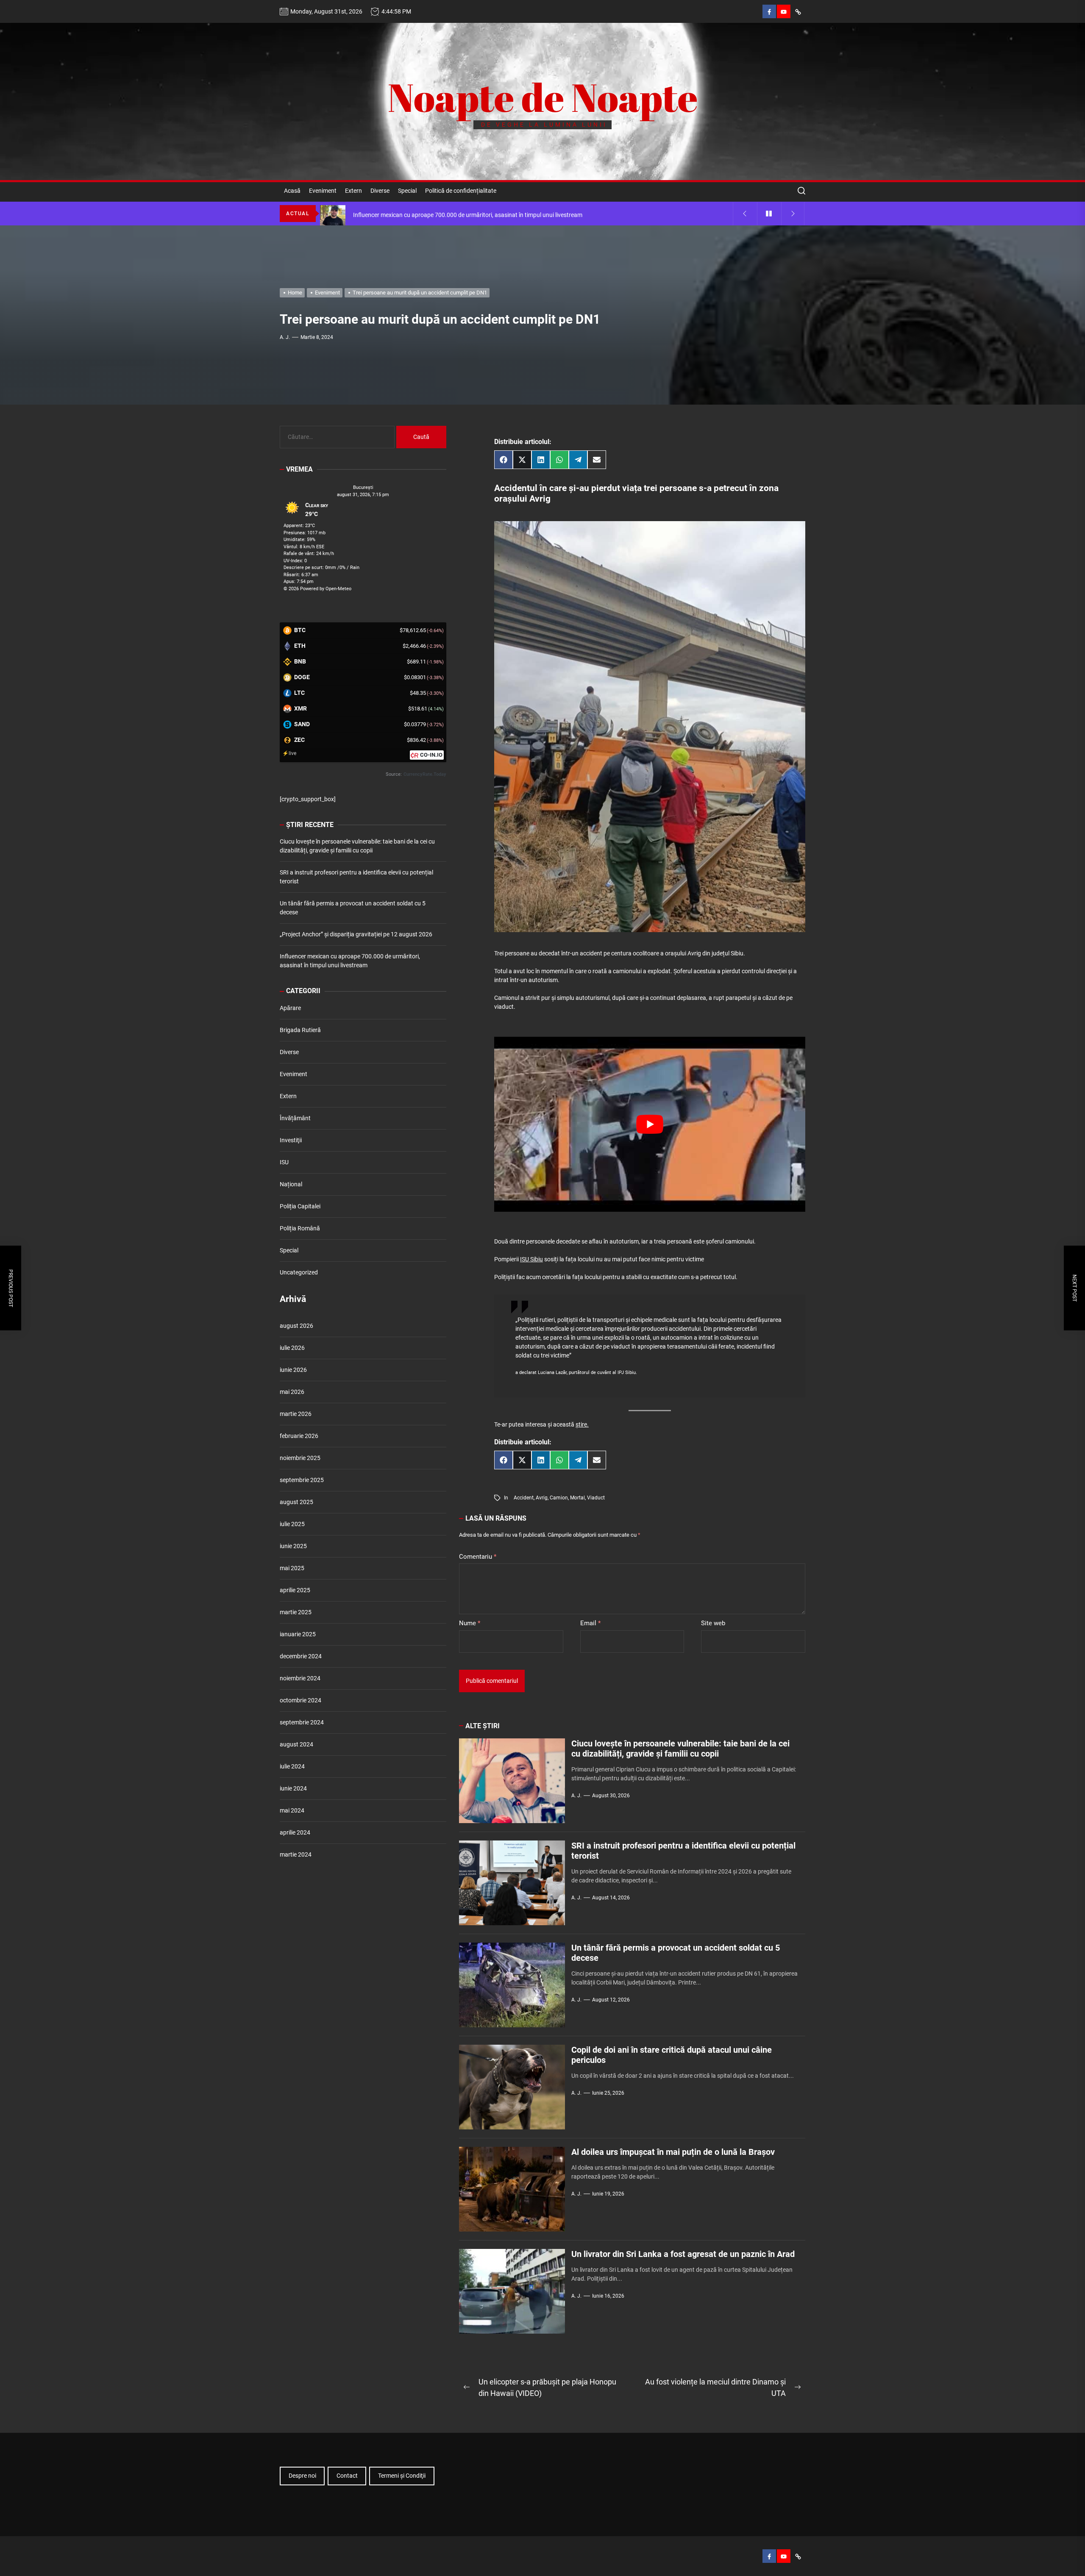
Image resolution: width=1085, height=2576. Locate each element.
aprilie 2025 (295, 1591)
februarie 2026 (299, 1436)
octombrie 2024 (300, 1701)
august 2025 (296, 1502)
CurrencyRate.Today (425, 775)
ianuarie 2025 (298, 1635)
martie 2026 (296, 1414)
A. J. (285, 337)
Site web (713, 1623)
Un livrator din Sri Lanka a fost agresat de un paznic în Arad (683, 2254)
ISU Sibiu (531, 1259)
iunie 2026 (293, 1370)
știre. (582, 1424)
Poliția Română (300, 1228)
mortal (577, 1498)
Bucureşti (363, 488)
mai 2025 (292, 1568)
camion (559, 1498)
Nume (470, 1623)
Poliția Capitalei (300, 1206)
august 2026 (296, 1326)
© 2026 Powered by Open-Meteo (317, 589)
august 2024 (296, 1745)
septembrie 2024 (302, 1723)
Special (407, 191)
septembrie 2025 (302, 1480)
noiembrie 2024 (300, 1679)
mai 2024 (292, 1811)
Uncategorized (299, 1272)
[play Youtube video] (650, 1124)
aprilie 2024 (295, 1833)
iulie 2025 (292, 1524)
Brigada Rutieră (300, 1030)
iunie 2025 (293, 1546)
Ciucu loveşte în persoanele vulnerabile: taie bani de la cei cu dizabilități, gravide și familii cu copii (680, 1749)
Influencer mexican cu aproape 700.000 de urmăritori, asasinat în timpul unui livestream (350, 961)
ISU (284, 1162)
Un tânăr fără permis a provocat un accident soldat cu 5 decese (353, 908)
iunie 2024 (293, 1789)
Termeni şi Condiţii (402, 2476)
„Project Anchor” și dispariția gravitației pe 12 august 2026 (356, 935)
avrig (542, 1498)
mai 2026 (292, 1392)
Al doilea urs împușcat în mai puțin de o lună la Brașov (673, 2152)
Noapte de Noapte (543, 97)
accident (524, 1498)
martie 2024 (296, 1855)
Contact (347, 2476)
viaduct (596, 1498)
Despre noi (302, 2476)
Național (291, 1184)
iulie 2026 (292, 1348)
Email (590, 1623)
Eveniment (323, 191)
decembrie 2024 (301, 1657)
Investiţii (291, 1140)
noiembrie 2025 (300, 1458)
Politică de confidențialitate (461, 191)
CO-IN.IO (431, 755)
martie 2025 (296, 1613)
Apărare (290, 1008)
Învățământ (295, 1118)
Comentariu (478, 1557)
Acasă (292, 191)
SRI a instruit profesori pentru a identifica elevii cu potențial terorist (356, 877)
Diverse (380, 191)
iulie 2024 (292, 1767)
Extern (353, 191)
